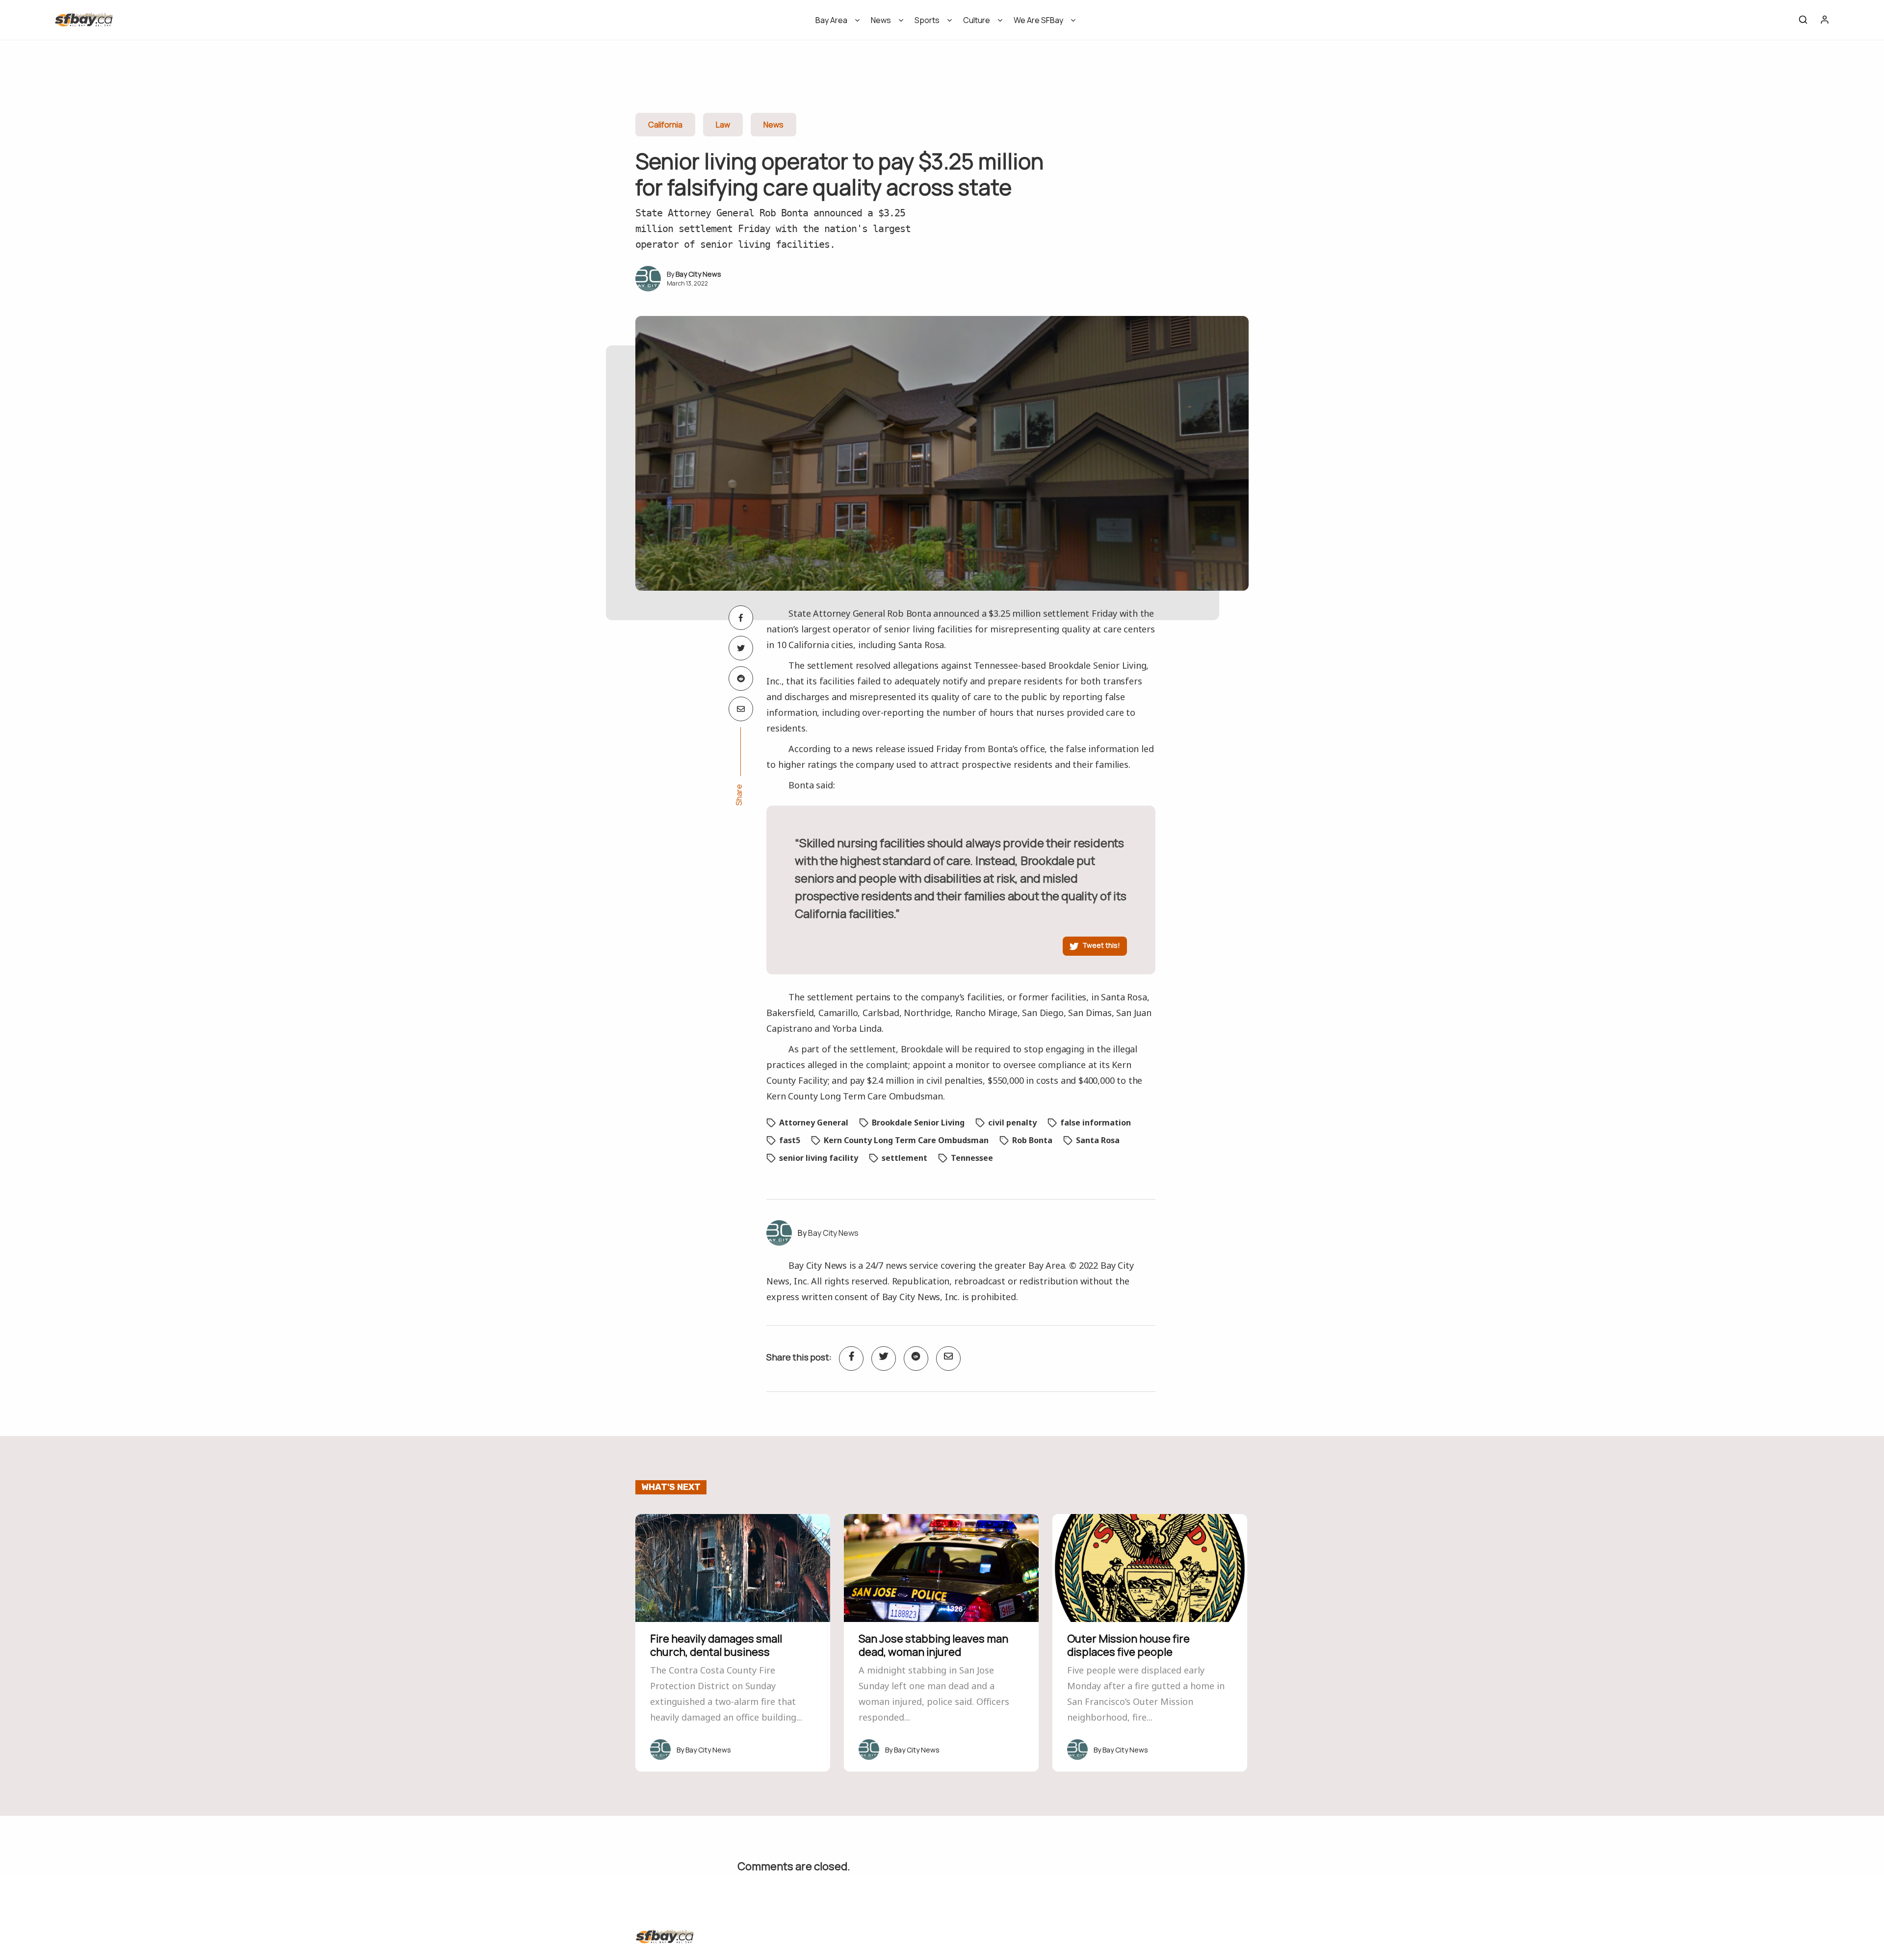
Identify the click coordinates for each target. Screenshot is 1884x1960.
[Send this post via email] (741, 709)
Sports (927, 20)
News (881, 20)
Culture (977, 20)
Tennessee (972, 1158)
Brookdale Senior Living (918, 1123)
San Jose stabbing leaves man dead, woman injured (933, 1645)
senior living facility (819, 1158)
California (665, 125)
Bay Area (831, 20)
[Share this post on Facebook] (741, 618)
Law (723, 125)
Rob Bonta (1032, 1140)
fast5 (790, 1140)
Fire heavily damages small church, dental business (716, 1645)
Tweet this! (1101, 945)
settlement (904, 1158)
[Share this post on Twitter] (741, 648)
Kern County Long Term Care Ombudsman (906, 1140)
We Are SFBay (1038, 20)
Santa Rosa (1098, 1140)
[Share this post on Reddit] (741, 679)
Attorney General (814, 1123)
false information (1096, 1123)
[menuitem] (834, 23)
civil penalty (1012, 1123)
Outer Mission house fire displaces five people (1128, 1645)
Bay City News (698, 274)
